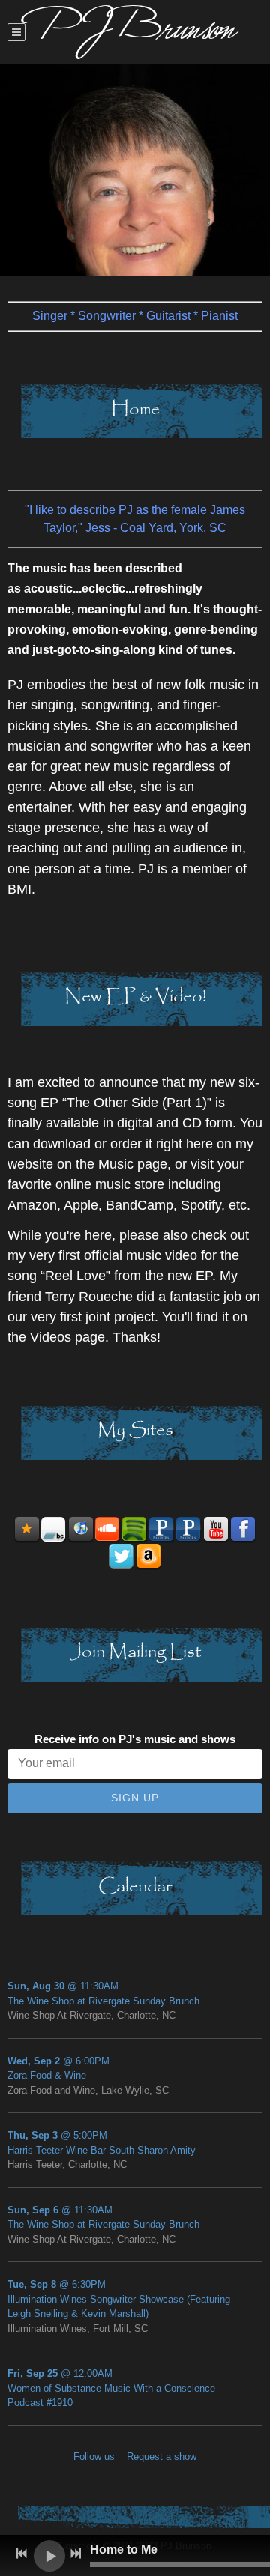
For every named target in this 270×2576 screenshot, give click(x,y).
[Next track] (76, 2554)
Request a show (162, 2457)
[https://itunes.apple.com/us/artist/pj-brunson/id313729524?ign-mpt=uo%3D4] (81, 1530)
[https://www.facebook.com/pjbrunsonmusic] (243, 1530)
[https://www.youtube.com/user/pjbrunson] (216, 1530)
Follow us (94, 2457)
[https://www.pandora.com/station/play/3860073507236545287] (162, 1530)
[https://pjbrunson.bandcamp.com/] (54, 1530)
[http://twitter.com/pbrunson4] (121, 1557)
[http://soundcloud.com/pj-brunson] (108, 1530)
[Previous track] (22, 2554)
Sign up (135, 1798)
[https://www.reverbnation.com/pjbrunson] (27, 1530)
